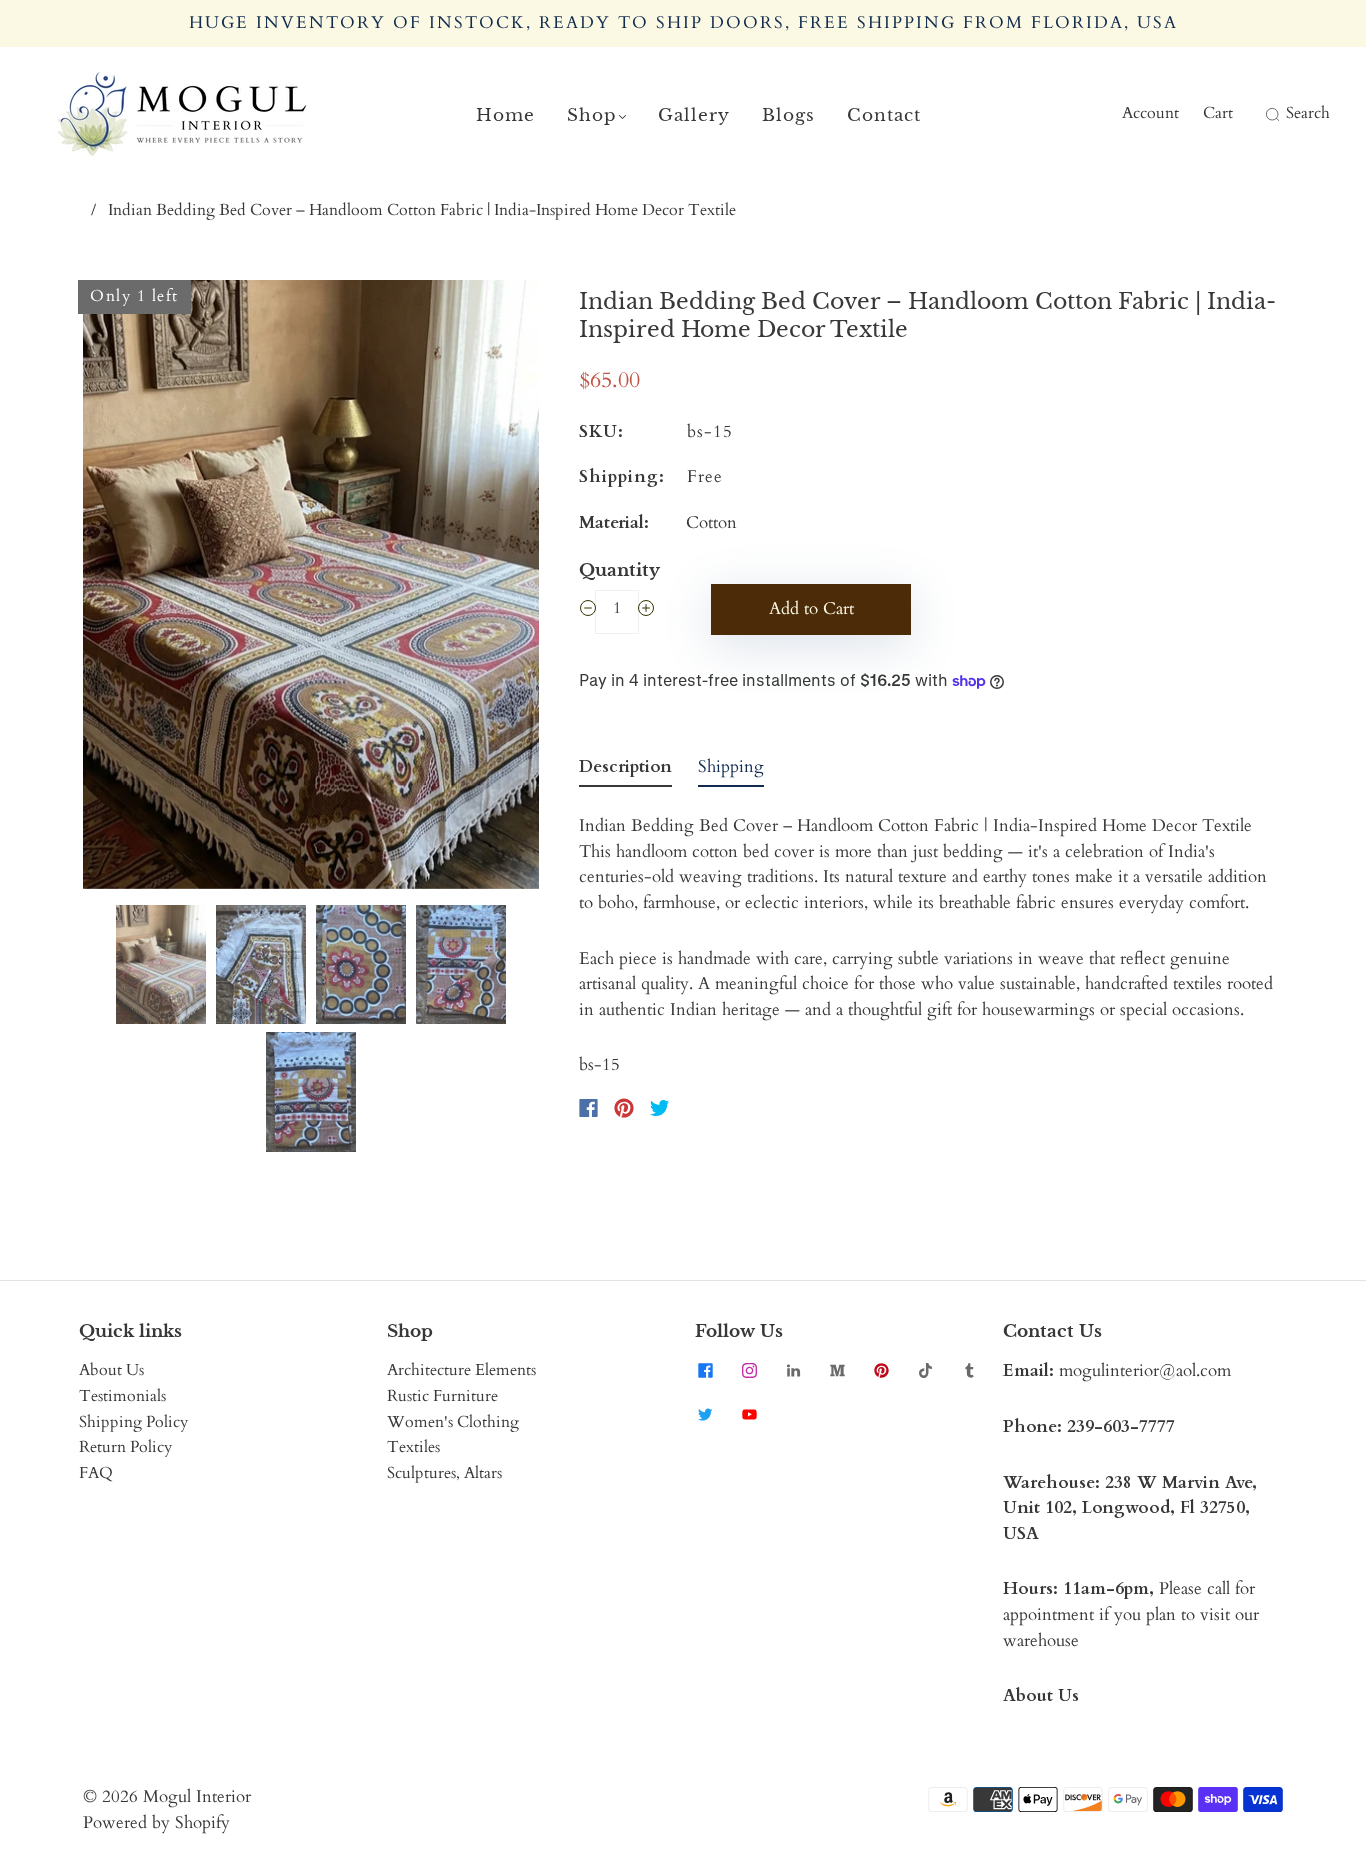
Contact (884, 115)
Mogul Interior (197, 1796)
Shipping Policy (133, 1422)
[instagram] (749, 1370)
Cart (1218, 113)
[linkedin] (793, 1370)
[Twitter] (660, 1108)
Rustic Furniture (442, 1396)
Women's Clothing (453, 1422)
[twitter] (705, 1414)
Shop (592, 115)
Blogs (788, 115)
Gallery (694, 115)
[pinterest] (881, 1370)
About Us (111, 1370)
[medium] (837, 1370)
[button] (128, 588)
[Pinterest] (624, 1108)
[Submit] (1270, 114)
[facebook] (705, 1370)
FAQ (96, 1473)
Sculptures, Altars (444, 1473)
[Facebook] (588, 1108)
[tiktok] (925, 1370)
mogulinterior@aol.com (1145, 1370)
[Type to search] (1259, 114)
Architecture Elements (461, 1370)
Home (505, 115)
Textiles (413, 1447)
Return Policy (125, 1447)
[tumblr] (969, 1370)
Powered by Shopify (156, 1822)
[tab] (625, 771)
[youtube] (749, 1414)
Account (1150, 113)
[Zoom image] (311, 588)
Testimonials (122, 1396)
